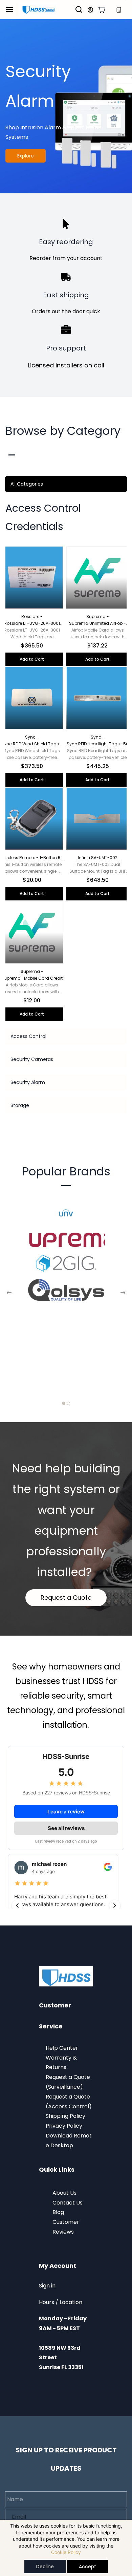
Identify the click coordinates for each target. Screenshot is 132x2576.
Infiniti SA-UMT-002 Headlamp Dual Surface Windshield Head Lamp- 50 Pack (98, 858)
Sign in (47, 2286)
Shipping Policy (65, 2116)
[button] (102, 10)
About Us (64, 2193)
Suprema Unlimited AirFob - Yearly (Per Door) (97, 623)
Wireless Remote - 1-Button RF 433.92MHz (32, 858)
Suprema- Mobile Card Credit (32, 978)
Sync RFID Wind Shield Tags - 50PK (32, 744)
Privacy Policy (64, 2126)
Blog (59, 2212)
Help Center (62, 2048)
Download (60, 2136)
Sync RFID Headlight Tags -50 (98, 744)
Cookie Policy (66, 2552)
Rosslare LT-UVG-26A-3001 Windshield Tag (32, 623)
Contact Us (68, 2203)
